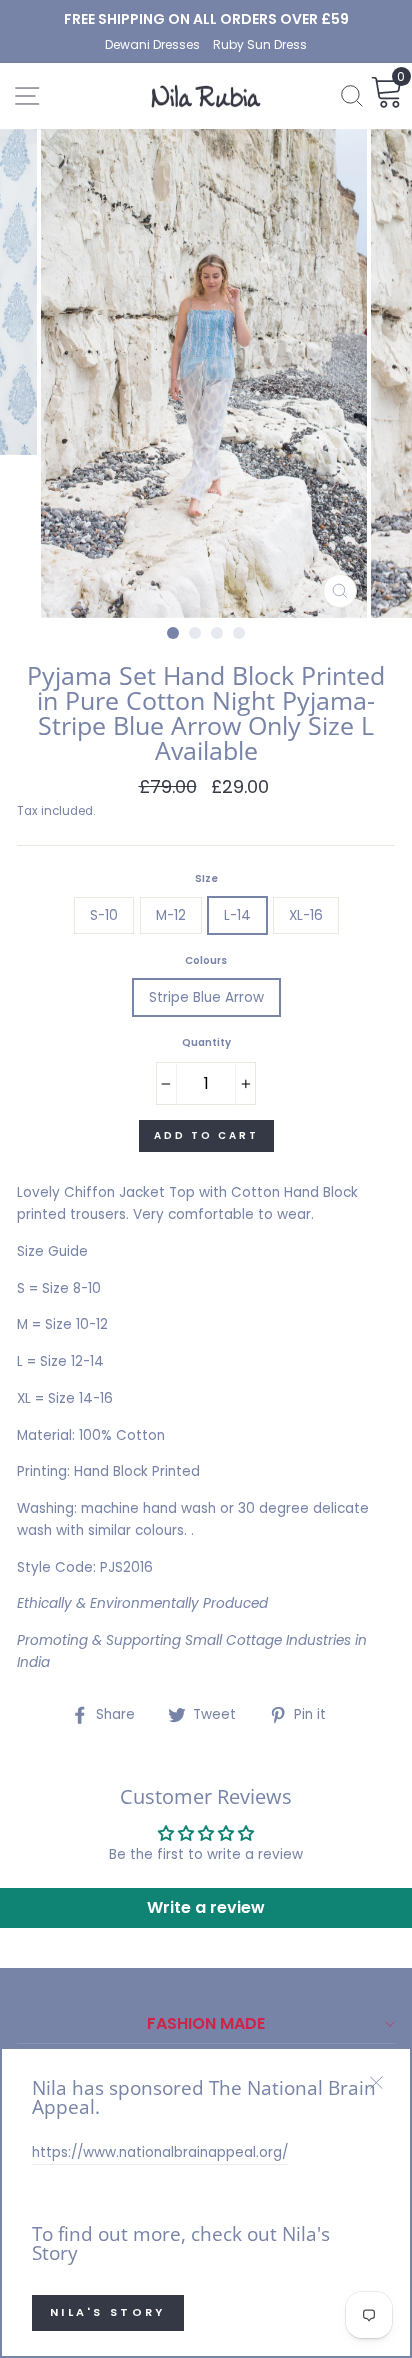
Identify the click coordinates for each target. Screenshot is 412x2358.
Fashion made (206, 2023)
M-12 (171, 915)
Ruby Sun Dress (260, 44)
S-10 (104, 915)
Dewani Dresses (154, 44)
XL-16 (306, 915)
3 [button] (217, 633)
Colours (206, 960)
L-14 (237, 915)
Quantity (206, 1042)
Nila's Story (108, 2312)
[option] (206, 19)
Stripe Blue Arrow (206, 997)
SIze (206, 878)
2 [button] (195, 633)
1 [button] (173, 633)
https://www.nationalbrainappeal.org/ (160, 2152)
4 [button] (239, 633)
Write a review (206, 1907)
